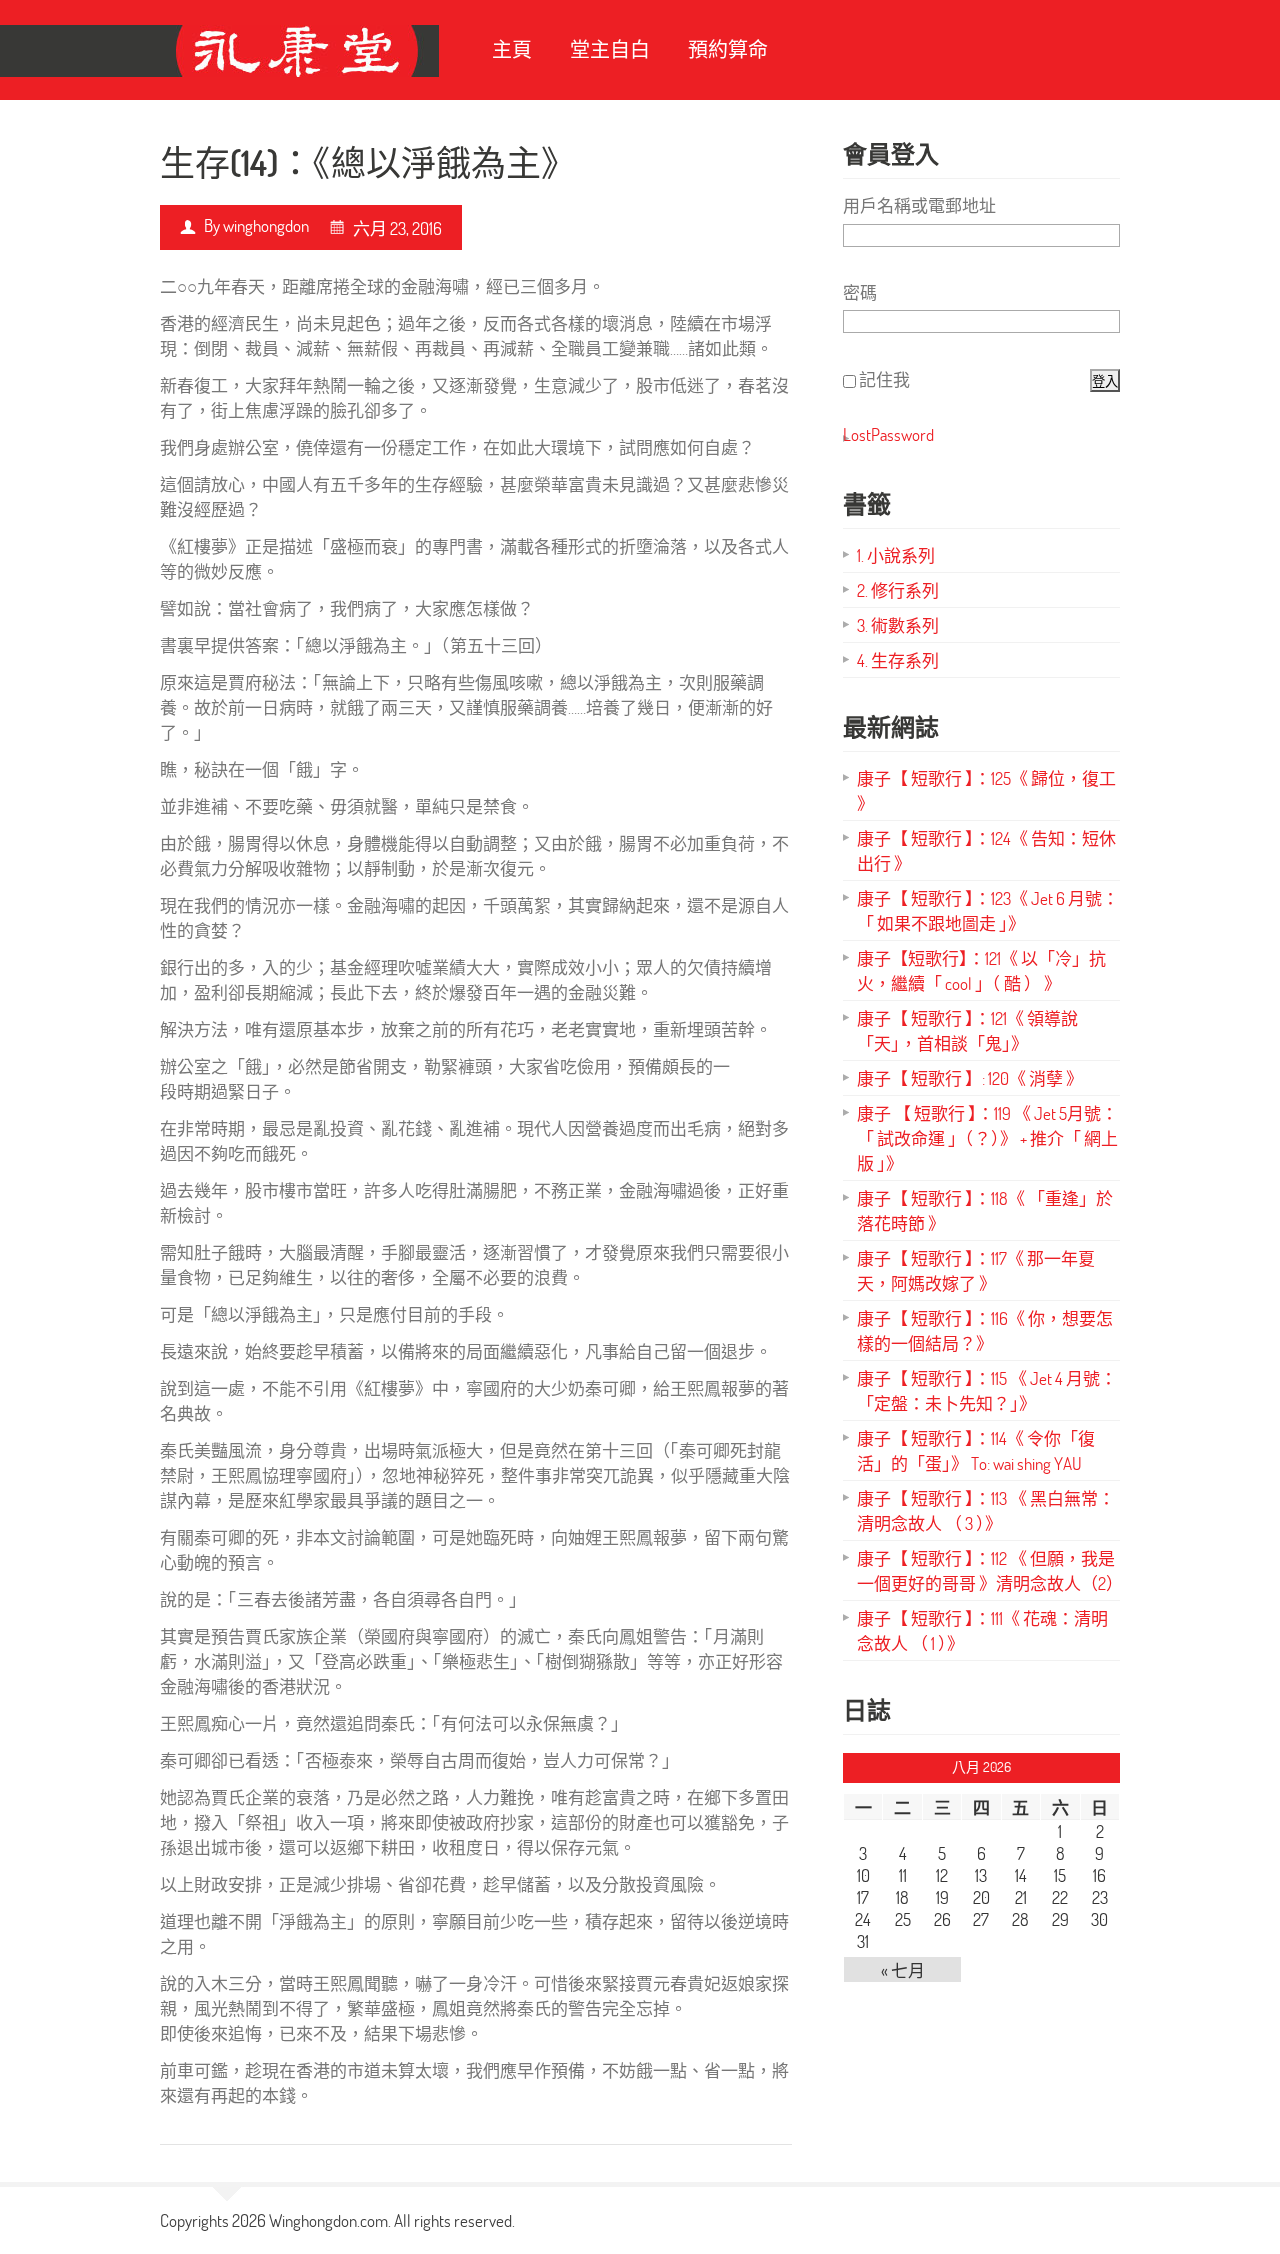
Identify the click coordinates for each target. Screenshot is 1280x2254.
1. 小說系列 (896, 555)
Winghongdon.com (328, 2220)
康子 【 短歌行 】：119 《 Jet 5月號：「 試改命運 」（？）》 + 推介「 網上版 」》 (987, 1138)
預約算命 (728, 49)
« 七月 (903, 1970)
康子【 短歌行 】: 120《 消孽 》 (970, 1078)
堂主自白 (610, 49)
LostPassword (888, 434)
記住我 (884, 379)
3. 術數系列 (898, 625)
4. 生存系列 (898, 660)
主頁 (512, 49)
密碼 (860, 292)
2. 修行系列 (898, 590)
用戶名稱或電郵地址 (919, 205)
